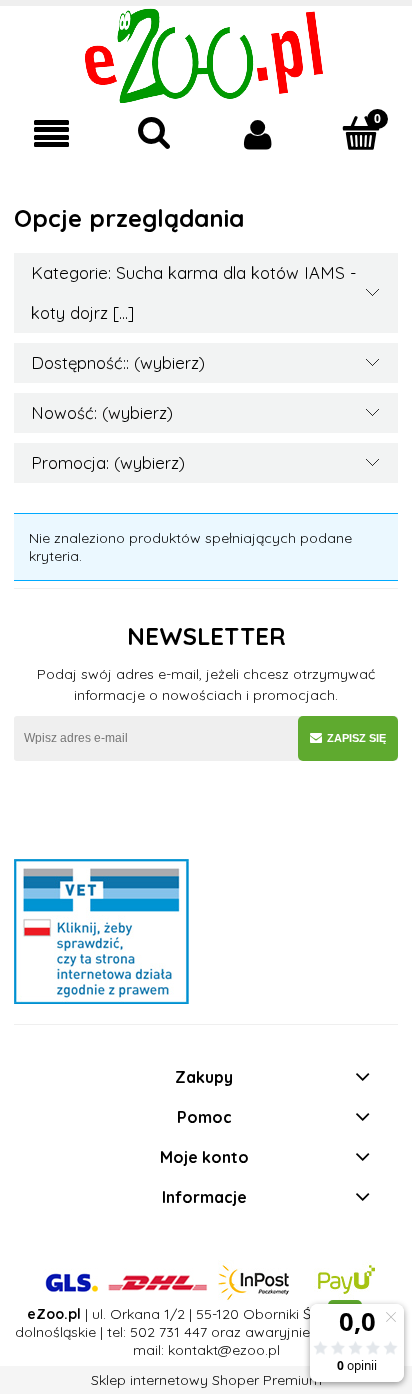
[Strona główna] (206, 54)
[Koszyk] (360, 133)
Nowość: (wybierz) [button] (102, 412)
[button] (51, 134)
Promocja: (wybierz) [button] (108, 462)
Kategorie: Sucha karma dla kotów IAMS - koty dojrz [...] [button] (194, 292)
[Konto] (257, 134)
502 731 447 (168, 1332)
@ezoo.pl (249, 1350)
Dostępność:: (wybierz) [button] (118, 362)
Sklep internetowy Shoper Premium (206, 1380)
